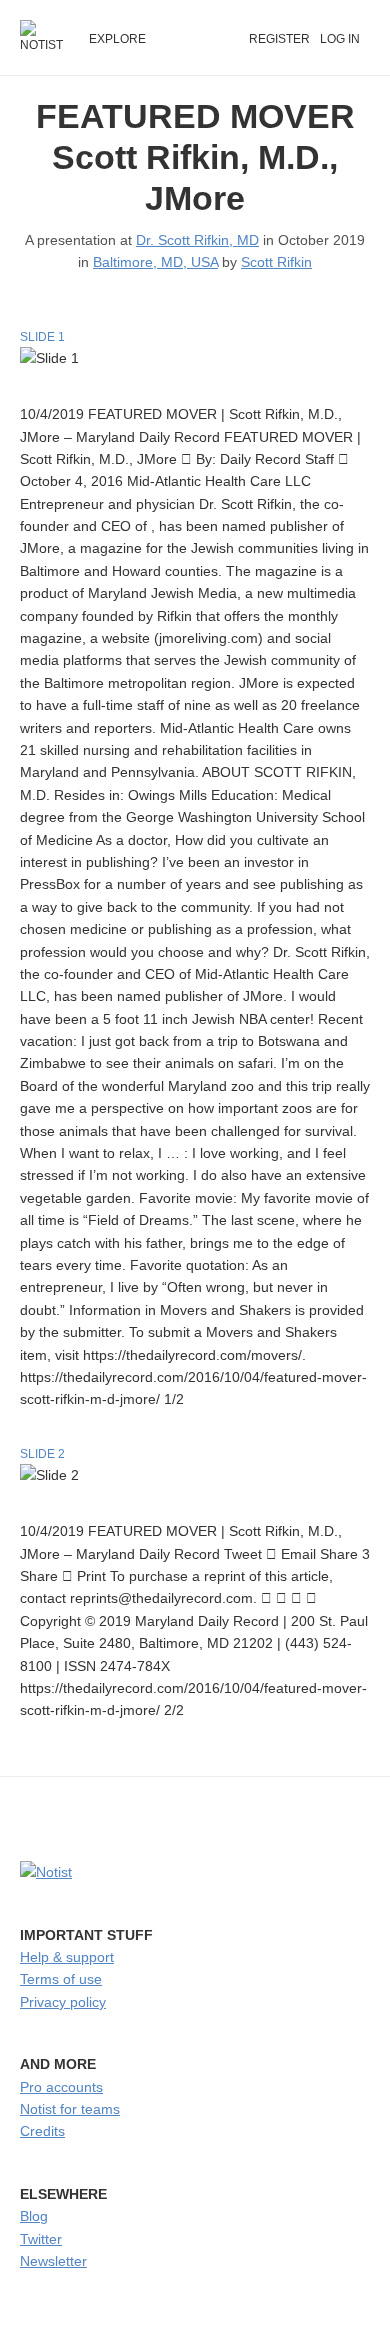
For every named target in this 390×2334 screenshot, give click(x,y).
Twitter (41, 2239)
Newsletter (53, 2261)
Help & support (67, 1957)
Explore (117, 39)
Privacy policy (63, 2002)
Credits (42, 2131)
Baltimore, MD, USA (155, 262)
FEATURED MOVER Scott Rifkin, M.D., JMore (195, 157)
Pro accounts (61, 2087)
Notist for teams (70, 2109)
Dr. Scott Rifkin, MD (197, 240)
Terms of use (61, 1979)
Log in (340, 39)
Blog (34, 2216)
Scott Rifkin (276, 262)
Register (279, 39)
